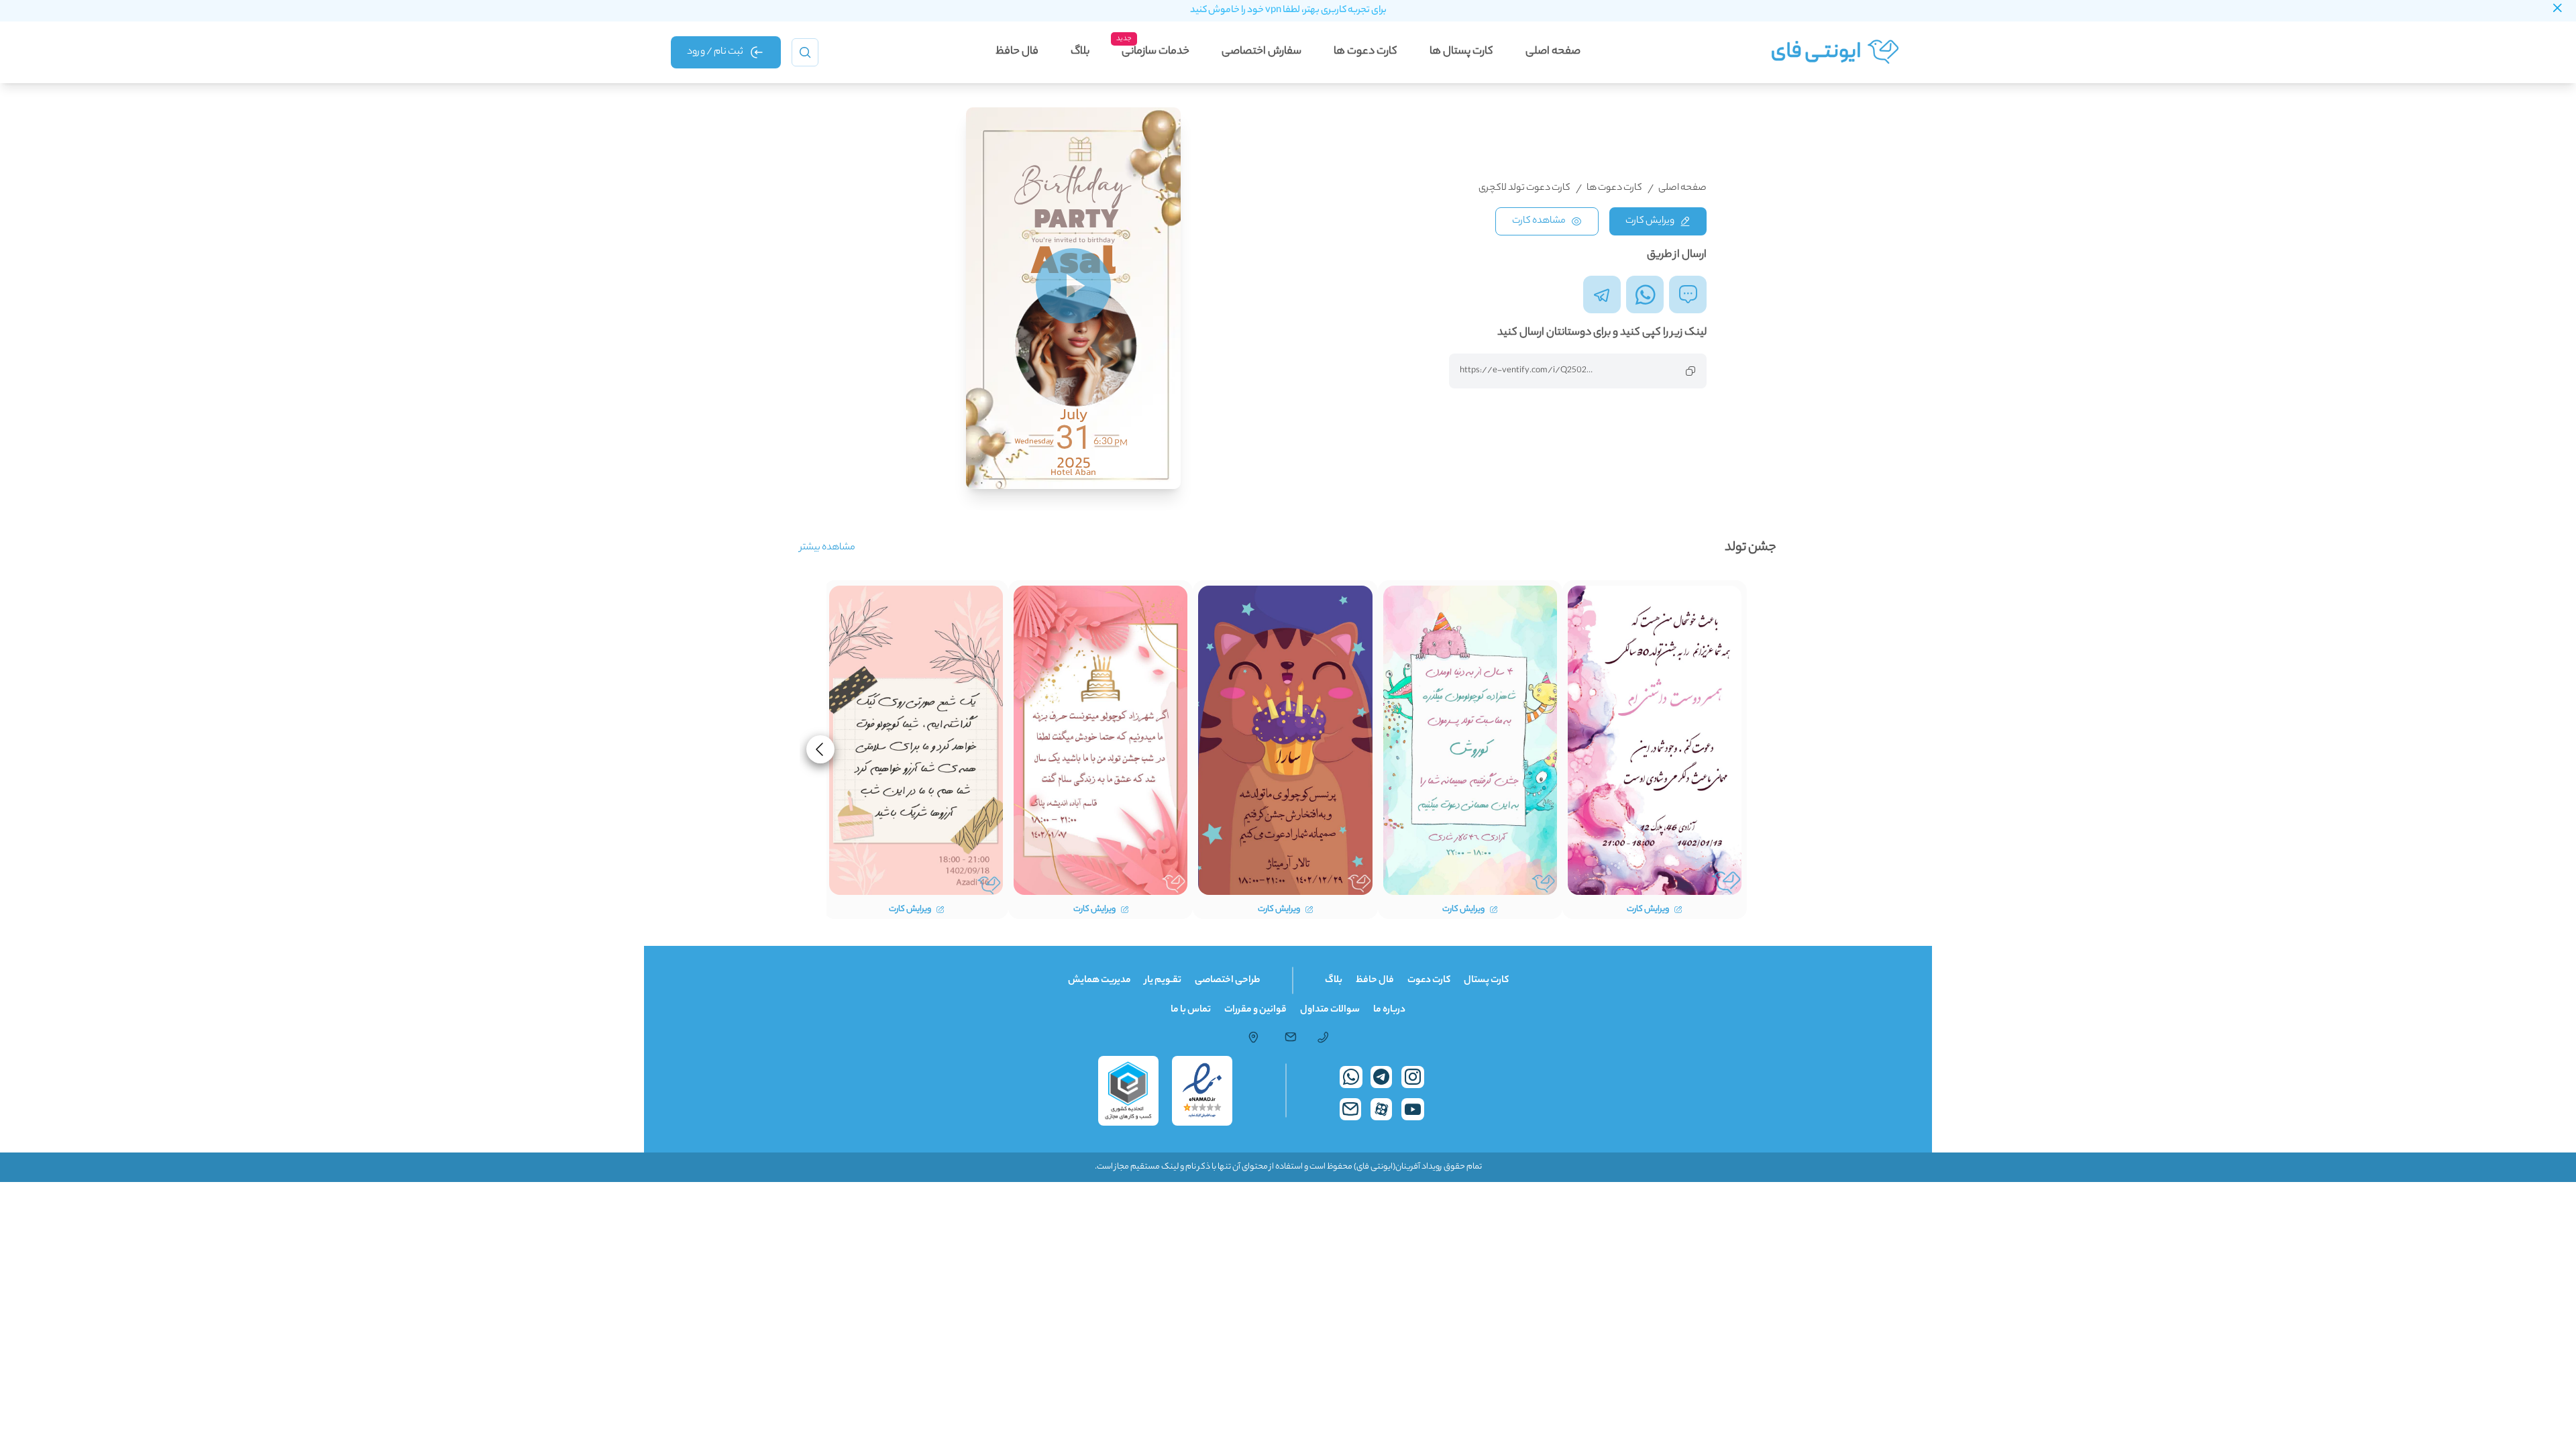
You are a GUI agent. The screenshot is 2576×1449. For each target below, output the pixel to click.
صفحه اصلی (1553, 52)
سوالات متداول (1330, 1010)
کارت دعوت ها (1365, 52)
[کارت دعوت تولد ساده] (916, 740)
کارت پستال (1486, 981)
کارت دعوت (1429, 981)
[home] (1838, 52)
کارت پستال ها (1461, 52)
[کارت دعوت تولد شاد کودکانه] (1470, 740)
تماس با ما (1191, 1010)
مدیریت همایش (1099, 981)
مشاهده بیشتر (827, 548)
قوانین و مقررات (1255, 1010)
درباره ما (1389, 1010)
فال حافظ (1017, 52)
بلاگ (1080, 52)
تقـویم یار (1163, 981)
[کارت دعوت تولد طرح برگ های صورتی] (1101, 740)
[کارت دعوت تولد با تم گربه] (1285, 740)
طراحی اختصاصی (1228, 981)
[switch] (1073, 286)
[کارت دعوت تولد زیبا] (1655, 740)
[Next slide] (820, 749)
